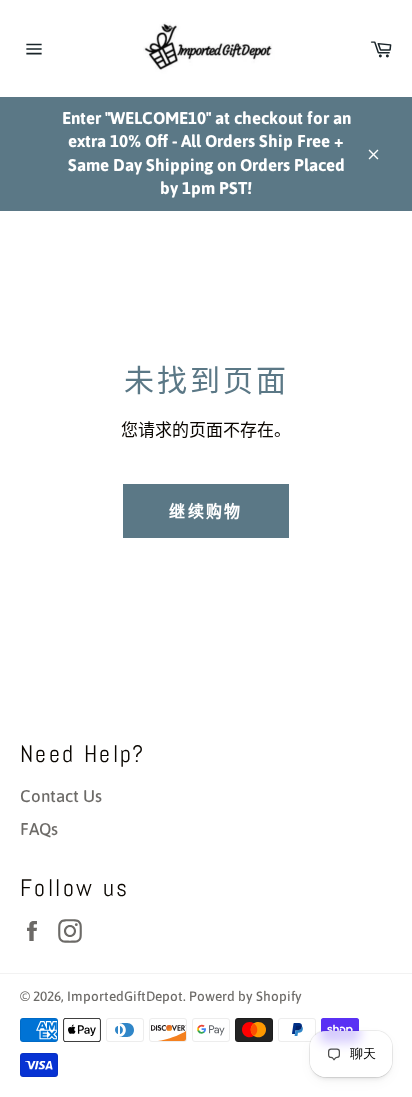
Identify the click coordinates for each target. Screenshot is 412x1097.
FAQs (39, 829)
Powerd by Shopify (245, 996)
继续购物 (206, 511)
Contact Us (61, 796)
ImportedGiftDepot (125, 996)
